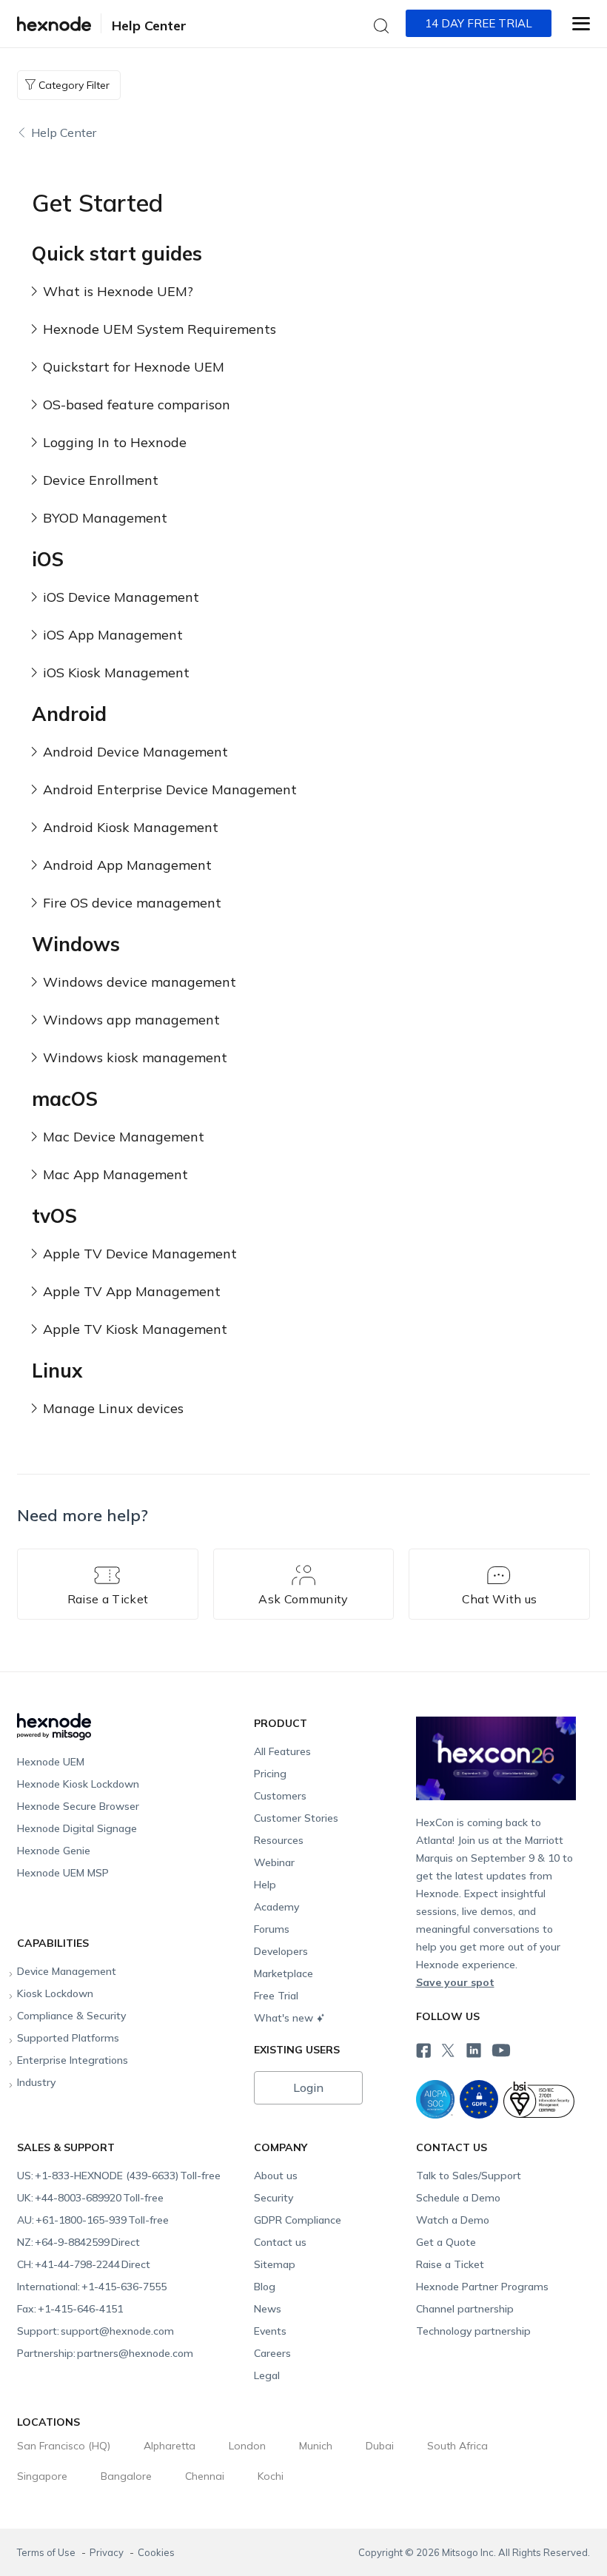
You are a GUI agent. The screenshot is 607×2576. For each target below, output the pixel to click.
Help (265, 1885)
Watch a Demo (453, 2220)
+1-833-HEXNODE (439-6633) (119, 2176)
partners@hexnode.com (105, 2353)
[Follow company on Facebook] (422, 2048)
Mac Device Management (124, 1137)
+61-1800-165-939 (93, 2220)
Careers (272, 2353)
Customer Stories (296, 1818)
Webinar (274, 1862)
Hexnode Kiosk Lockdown (78, 1784)
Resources (279, 1840)
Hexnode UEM (51, 1762)
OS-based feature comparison (137, 405)
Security (274, 2198)
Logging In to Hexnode (115, 442)
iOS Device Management (121, 597)
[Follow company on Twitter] (447, 2048)
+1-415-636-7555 (92, 2287)
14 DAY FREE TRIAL (479, 23)
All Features (282, 1751)
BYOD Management (105, 518)
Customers (280, 1796)
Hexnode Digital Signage (77, 1828)
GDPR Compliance (298, 2220)
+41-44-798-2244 (84, 2264)
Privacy (108, 2552)
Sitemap (275, 2264)
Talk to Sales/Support (469, 2176)
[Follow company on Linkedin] (472, 2048)
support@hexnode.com (95, 2331)
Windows (76, 944)
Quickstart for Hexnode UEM (134, 367)
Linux (57, 1371)
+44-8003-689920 (90, 2198)
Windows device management (140, 982)
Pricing (270, 1774)
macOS (65, 1099)
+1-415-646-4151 (70, 2309)
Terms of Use (47, 2552)
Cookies (156, 2552)
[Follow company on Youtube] (501, 2049)
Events (270, 2331)
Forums (272, 1929)
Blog (265, 2287)
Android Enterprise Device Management (170, 789)
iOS (48, 559)
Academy (276, 1907)
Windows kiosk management (135, 1057)
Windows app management (131, 1020)
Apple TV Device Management (140, 1254)
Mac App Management (115, 1174)
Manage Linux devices (113, 1408)
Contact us (280, 2242)
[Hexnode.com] (54, 24)
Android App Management (127, 865)
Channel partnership (465, 2309)
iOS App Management (113, 635)
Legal (267, 2375)
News (268, 2309)
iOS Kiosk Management (116, 672)
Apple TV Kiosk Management (135, 1329)
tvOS (54, 1216)
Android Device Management (135, 752)
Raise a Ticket (450, 2264)
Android (69, 714)
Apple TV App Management (132, 1291)
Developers (281, 1951)
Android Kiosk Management (131, 827)
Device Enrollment (101, 480)
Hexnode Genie (54, 1851)
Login (308, 2087)
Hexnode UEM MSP (63, 1873)
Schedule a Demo (458, 2198)
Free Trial (276, 1996)
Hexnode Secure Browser (78, 1806)
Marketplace (284, 1973)
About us (276, 2176)
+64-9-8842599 (78, 2242)
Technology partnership (473, 2331)
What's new (284, 2018)
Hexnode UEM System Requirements (160, 329)
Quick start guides (117, 254)
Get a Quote (446, 2242)
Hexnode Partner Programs (482, 2287)
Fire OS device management (132, 903)
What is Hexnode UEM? (118, 291)
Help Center (149, 26)
